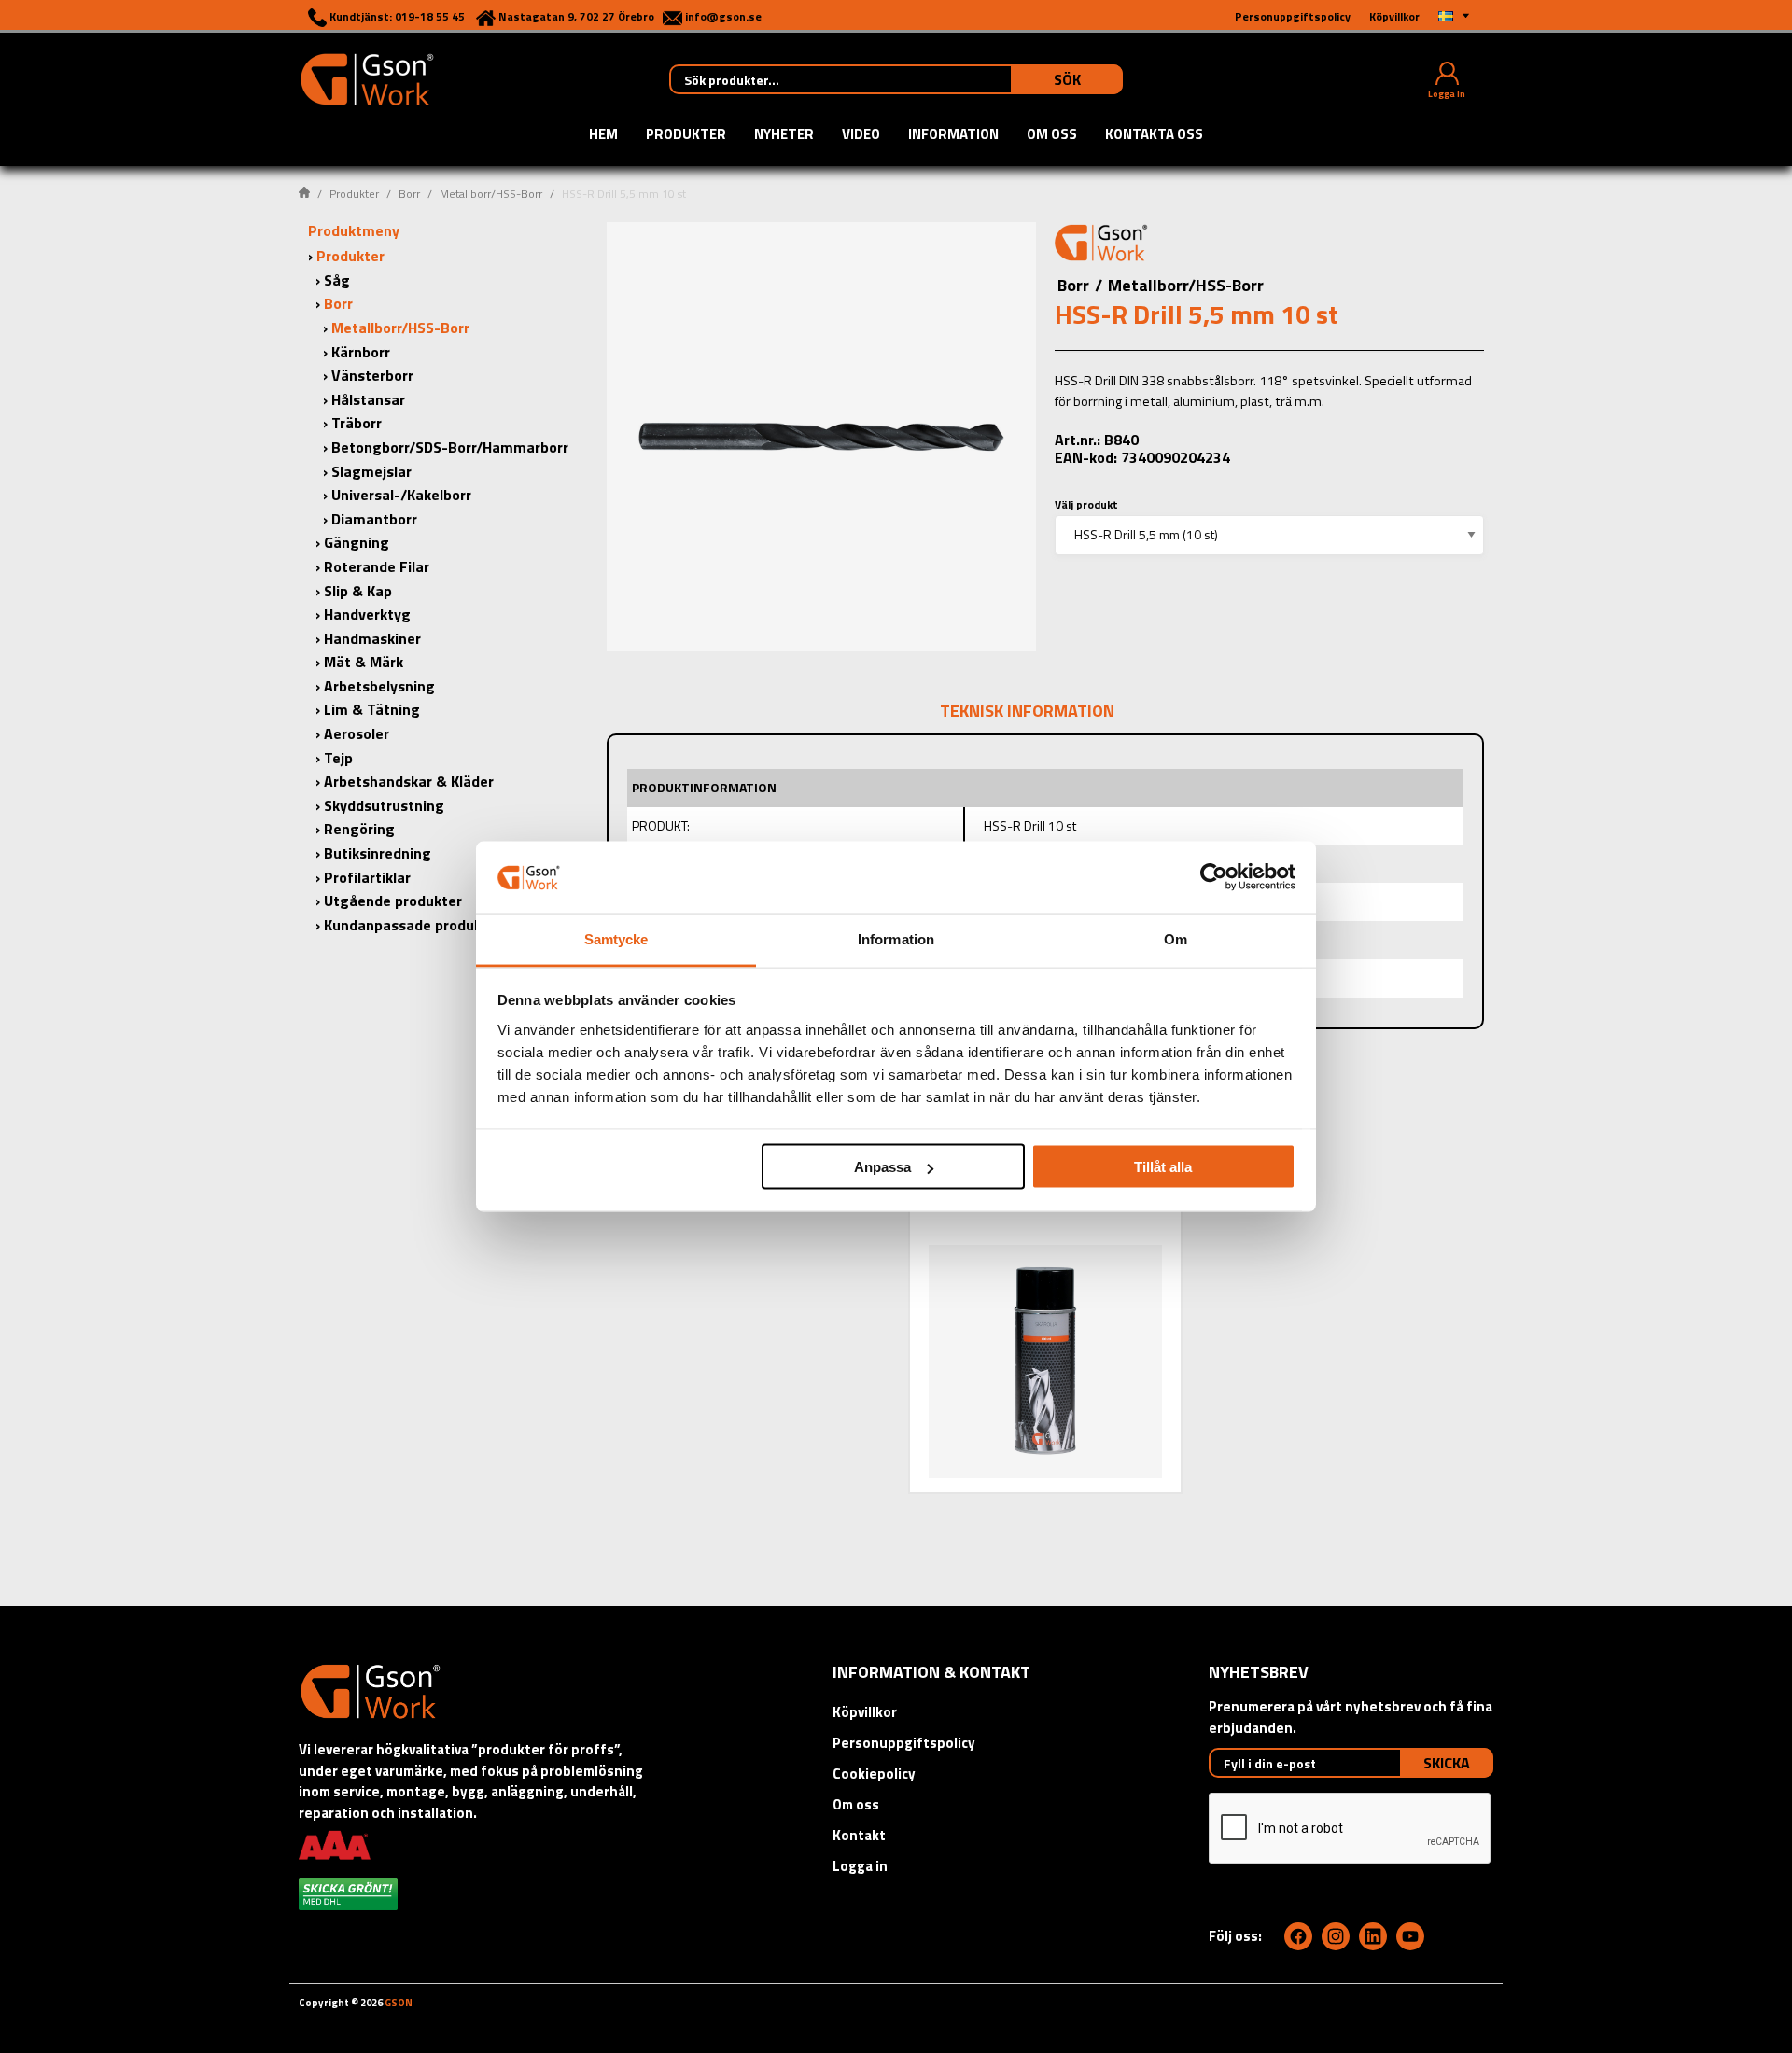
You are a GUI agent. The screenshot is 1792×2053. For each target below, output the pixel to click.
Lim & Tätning (372, 709)
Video (861, 135)
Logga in (860, 1866)
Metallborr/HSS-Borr (491, 194)
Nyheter (784, 135)
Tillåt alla (1163, 1167)
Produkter (686, 135)
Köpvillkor (865, 1712)
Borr (409, 194)
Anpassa (882, 1167)
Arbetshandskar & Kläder (409, 781)
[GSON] (367, 77)
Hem (603, 135)
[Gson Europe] (1101, 245)
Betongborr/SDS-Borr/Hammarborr (450, 447)
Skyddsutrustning (384, 805)
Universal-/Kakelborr (401, 495)
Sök (1067, 79)
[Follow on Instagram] (1336, 1936)
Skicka (1447, 1763)
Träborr (357, 423)
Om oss (1052, 135)
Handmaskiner (372, 638)
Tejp (338, 758)
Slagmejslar (371, 471)
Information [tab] (896, 938)
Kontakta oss (1154, 135)
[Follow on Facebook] (1298, 1936)
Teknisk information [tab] (1027, 711)
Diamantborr (374, 519)
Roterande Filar (377, 566)
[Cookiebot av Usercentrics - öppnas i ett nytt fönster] (1214, 877)
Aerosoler (357, 733)
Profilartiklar (367, 877)
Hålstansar (368, 399)
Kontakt (859, 1835)
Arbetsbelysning (379, 686)
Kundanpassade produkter (413, 925)
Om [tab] (1176, 938)
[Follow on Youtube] (1410, 1936)
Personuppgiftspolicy (904, 1743)
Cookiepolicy (874, 1774)
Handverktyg (367, 614)
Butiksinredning (378, 853)
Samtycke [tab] (616, 938)
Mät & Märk (364, 662)
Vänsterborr (372, 375)
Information (953, 135)
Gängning (357, 542)
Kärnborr (361, 352)
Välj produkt (1086, 504)
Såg (337, 280)
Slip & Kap (358, 591)
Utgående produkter (393, 901)
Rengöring (359, 829)
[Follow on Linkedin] (1373, 1936)
